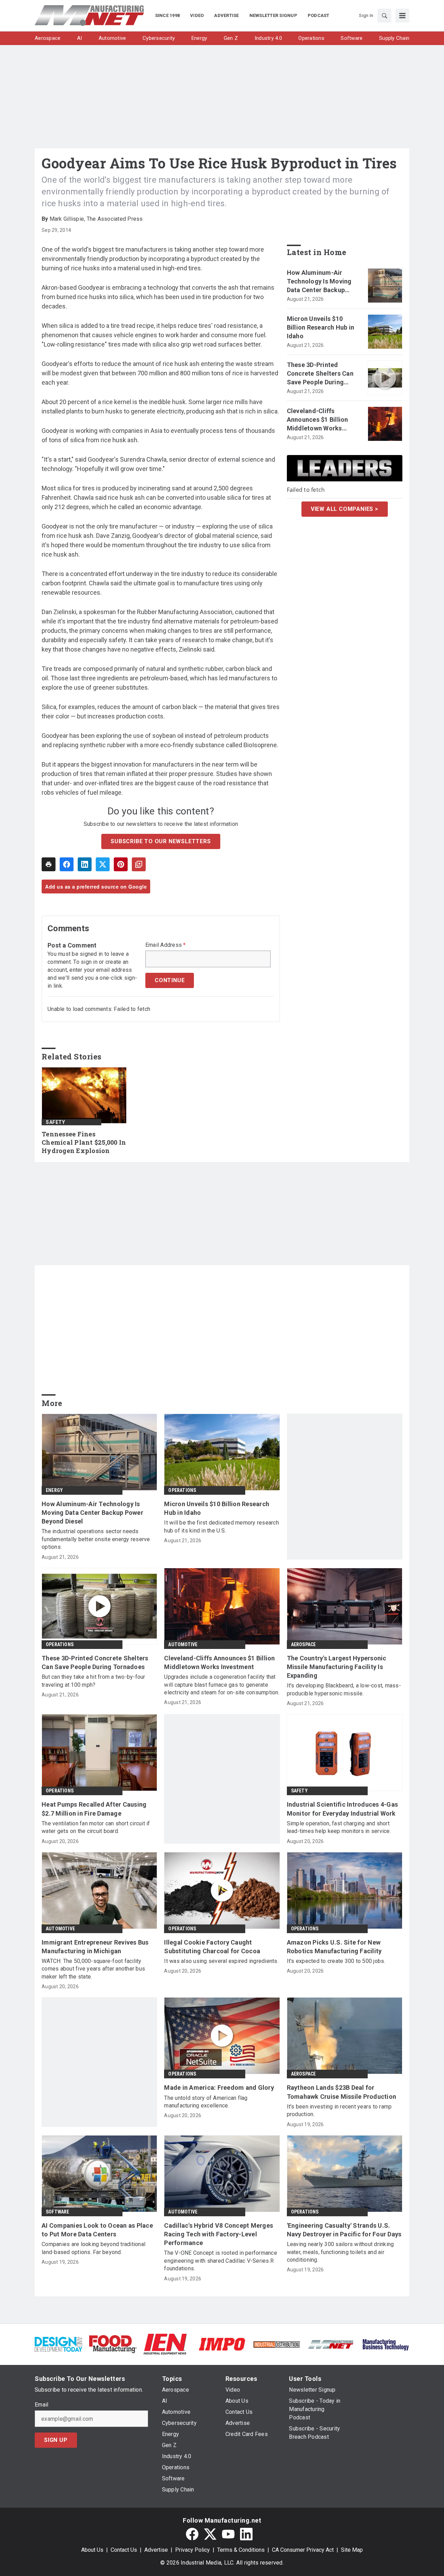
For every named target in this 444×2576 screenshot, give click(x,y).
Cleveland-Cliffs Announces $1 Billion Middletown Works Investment (318, 420)
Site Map (352, 2550)
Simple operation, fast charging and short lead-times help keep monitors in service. (339, 1827)
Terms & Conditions (241, 2550)
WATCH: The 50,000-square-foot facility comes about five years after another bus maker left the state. (93, 1969)
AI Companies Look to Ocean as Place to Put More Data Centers (97, 2230)
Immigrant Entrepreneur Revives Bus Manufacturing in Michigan (95, 1947)
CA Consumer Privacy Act (303, 2550)
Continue (170, 980)
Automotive (183, 1644)
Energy (54, 1490)
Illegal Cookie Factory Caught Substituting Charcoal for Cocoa (212, 1947)
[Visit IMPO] (222, 2344)
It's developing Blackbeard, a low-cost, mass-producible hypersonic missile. (344, 1689)
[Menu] (402, 16)
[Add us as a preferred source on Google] (139, 864)
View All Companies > (345, 509)
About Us (92, 2550)
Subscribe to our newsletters (161, 841)
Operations (182, 1490)
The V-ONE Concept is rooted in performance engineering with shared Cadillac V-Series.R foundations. (221, 2261)
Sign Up (56, 2440)
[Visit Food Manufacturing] (113, 2344)
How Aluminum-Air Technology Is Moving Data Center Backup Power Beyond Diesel (319, 282)
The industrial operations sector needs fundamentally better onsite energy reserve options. (96, 1539)
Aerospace (304, 1644)
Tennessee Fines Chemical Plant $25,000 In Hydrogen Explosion (84, 1142)
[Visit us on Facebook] (192, 2534)
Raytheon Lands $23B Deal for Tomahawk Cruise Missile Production (342, 2092)
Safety (55, 1122)
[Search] (384, 16)
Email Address (166, 945)
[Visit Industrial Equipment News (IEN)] (165, 2344)
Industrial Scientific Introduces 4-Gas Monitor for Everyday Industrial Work (343, 1809)
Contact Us (124, 2550)
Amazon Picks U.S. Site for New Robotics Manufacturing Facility (334, 1947)
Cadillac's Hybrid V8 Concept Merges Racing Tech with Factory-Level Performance (219, 2234)
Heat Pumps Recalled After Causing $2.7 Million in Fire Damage (94, 1809)
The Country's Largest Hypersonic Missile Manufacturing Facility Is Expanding (337, 1667)
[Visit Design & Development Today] (58, 2344)
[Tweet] (103, 864)
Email (41, 2405)
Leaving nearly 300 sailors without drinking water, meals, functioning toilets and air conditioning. (340, 2252)
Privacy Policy (193, 2550)
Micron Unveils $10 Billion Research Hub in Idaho (321, 327)
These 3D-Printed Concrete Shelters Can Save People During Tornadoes (320, 374)
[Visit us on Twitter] (210, 2534)
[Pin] (121, 864)
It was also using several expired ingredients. (221, 1961)
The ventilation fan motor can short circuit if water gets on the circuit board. (96, 1827)
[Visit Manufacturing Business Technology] (386, 2344)
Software (58, 2212)
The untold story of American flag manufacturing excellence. (206, 2102)
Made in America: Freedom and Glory (219, 2088)
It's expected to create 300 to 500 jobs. (336, 1961)
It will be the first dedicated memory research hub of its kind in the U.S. (221, 1526)
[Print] (49, 864)
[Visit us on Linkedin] (246, 2534)
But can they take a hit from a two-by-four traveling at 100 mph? (93, 1681)
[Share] (67, 864)
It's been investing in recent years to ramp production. (339, 2110)
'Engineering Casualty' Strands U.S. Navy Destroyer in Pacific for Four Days (344, 2230)
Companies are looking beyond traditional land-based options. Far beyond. (93, 2248)
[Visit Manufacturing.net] (331, 2344)
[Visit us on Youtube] (228, 2534)
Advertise (156, 2550)
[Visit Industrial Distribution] (277, 2344)
